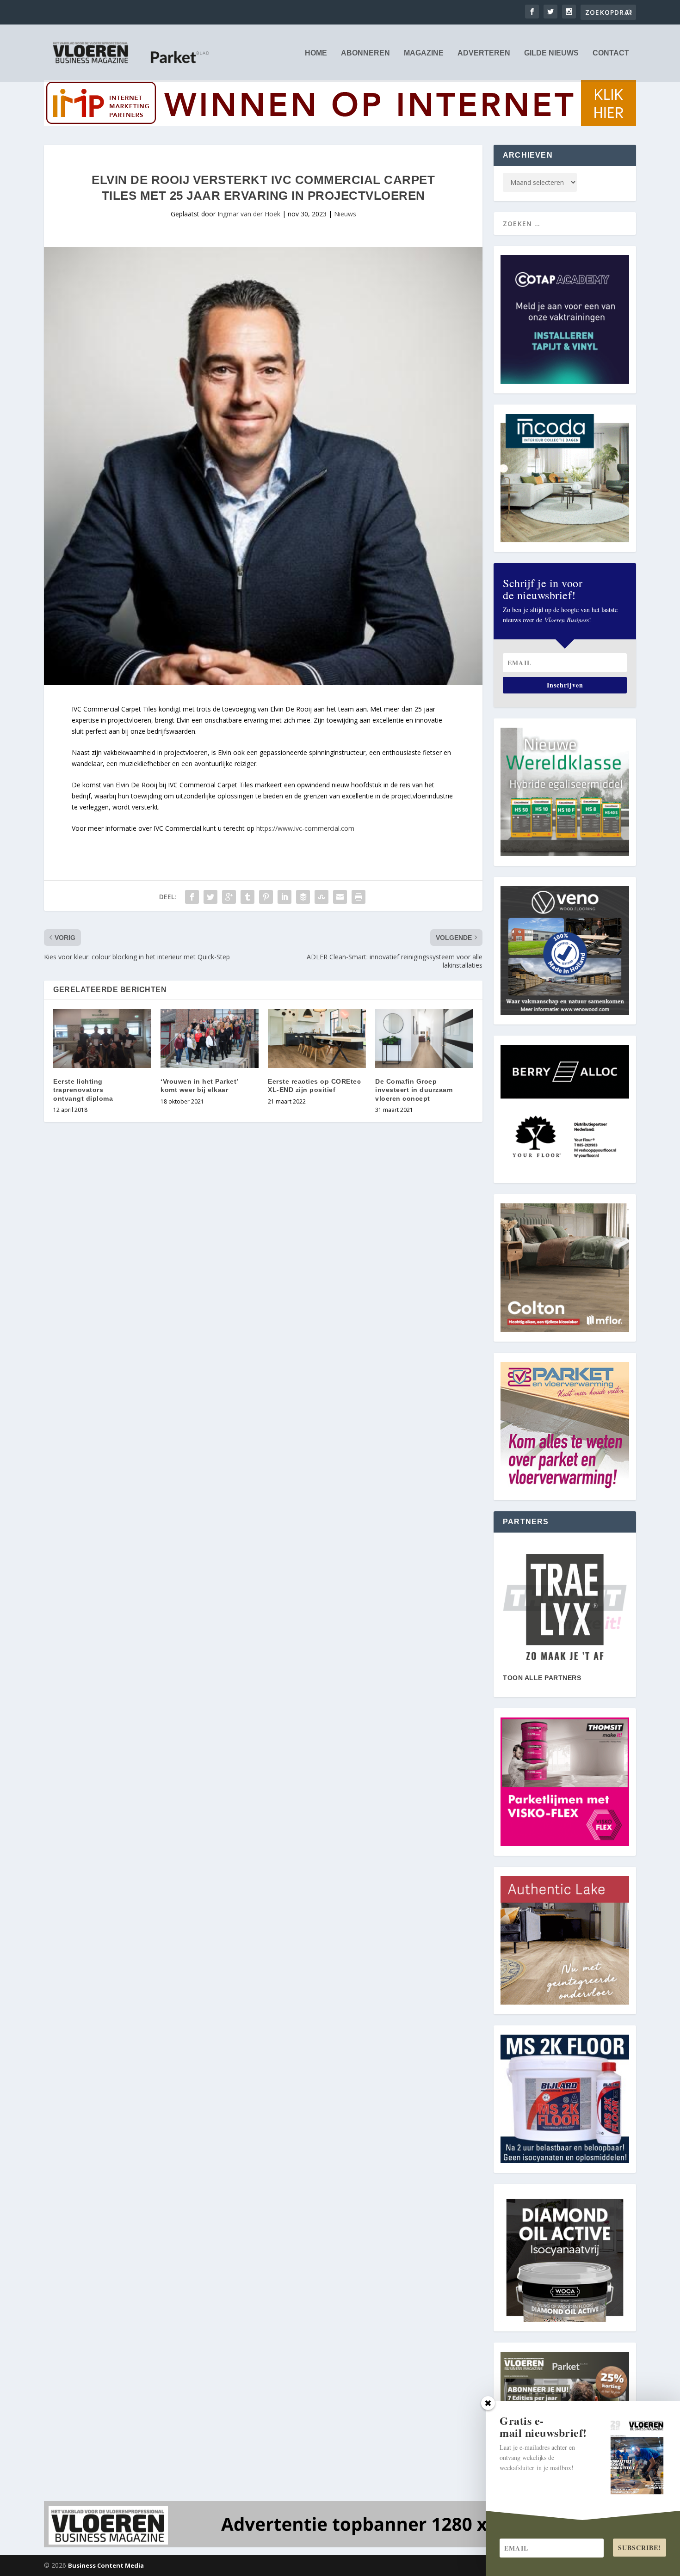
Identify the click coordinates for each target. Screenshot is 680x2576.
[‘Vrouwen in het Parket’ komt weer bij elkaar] (210, 1039)
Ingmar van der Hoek (249, 214)
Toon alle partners (542, 1678)
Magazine (424, 53)
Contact (611, 53)
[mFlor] (565, 1607)
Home (316, 53)
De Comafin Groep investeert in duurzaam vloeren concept (414, 1090)
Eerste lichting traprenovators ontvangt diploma (83, 1090)
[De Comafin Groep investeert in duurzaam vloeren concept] (424, 1039)
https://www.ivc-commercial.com (305, 828)
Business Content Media (106, 2565)
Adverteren (484, 53)
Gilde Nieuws (551, 53)
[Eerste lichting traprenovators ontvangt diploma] (102, 1039)
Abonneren (365, 53)
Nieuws (345, 214)
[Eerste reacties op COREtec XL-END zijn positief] (317, 1039)
